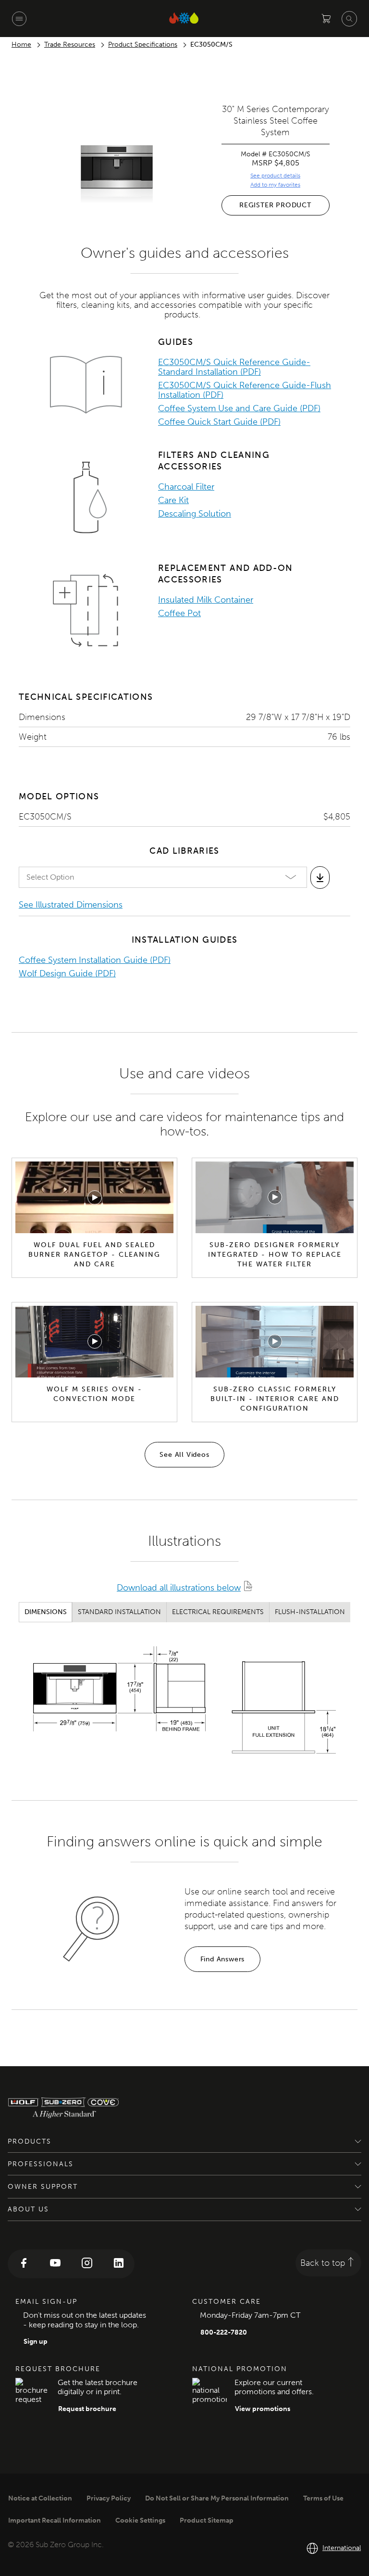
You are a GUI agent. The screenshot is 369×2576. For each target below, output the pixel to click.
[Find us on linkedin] (119, 2264)
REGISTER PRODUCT (275, 205)
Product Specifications (143, 44)
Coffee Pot (179, 613)
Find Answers (223, 1959)
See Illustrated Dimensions (71, 905)
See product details (275, 176)
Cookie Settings (140, 2520)
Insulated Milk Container (206, 600)
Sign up (36, 2342)
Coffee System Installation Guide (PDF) (95, 960)
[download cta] (320, 877)
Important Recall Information (55, 2520)
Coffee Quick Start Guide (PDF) (219, 422)
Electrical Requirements (218, 1612)
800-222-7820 (224, 2332)
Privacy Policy (109, 2498)
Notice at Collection (40, 2498)
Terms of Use (323, 2498)
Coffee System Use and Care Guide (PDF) (239, 408)
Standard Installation (119, 1612)
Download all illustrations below (179, 1588)
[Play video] (95, 1198)
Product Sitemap (207, 2520)
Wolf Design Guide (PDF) (67, 973)
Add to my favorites (275, 185)
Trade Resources (70, 44)
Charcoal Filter (186, 487)
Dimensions (46, 1612)
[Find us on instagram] (87, 2264)
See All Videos (184, 1455)
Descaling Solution (195, 514)
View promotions (263, 2409)
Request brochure (87, 2409)
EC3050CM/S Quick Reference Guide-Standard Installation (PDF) (234, 367)
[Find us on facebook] (24, 2264)
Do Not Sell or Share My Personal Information (217, 2498)
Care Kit (173, 500)
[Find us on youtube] (55, 2264)
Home (21, 44)
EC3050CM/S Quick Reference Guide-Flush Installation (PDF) (245, 390)
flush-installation (310, 1612)
